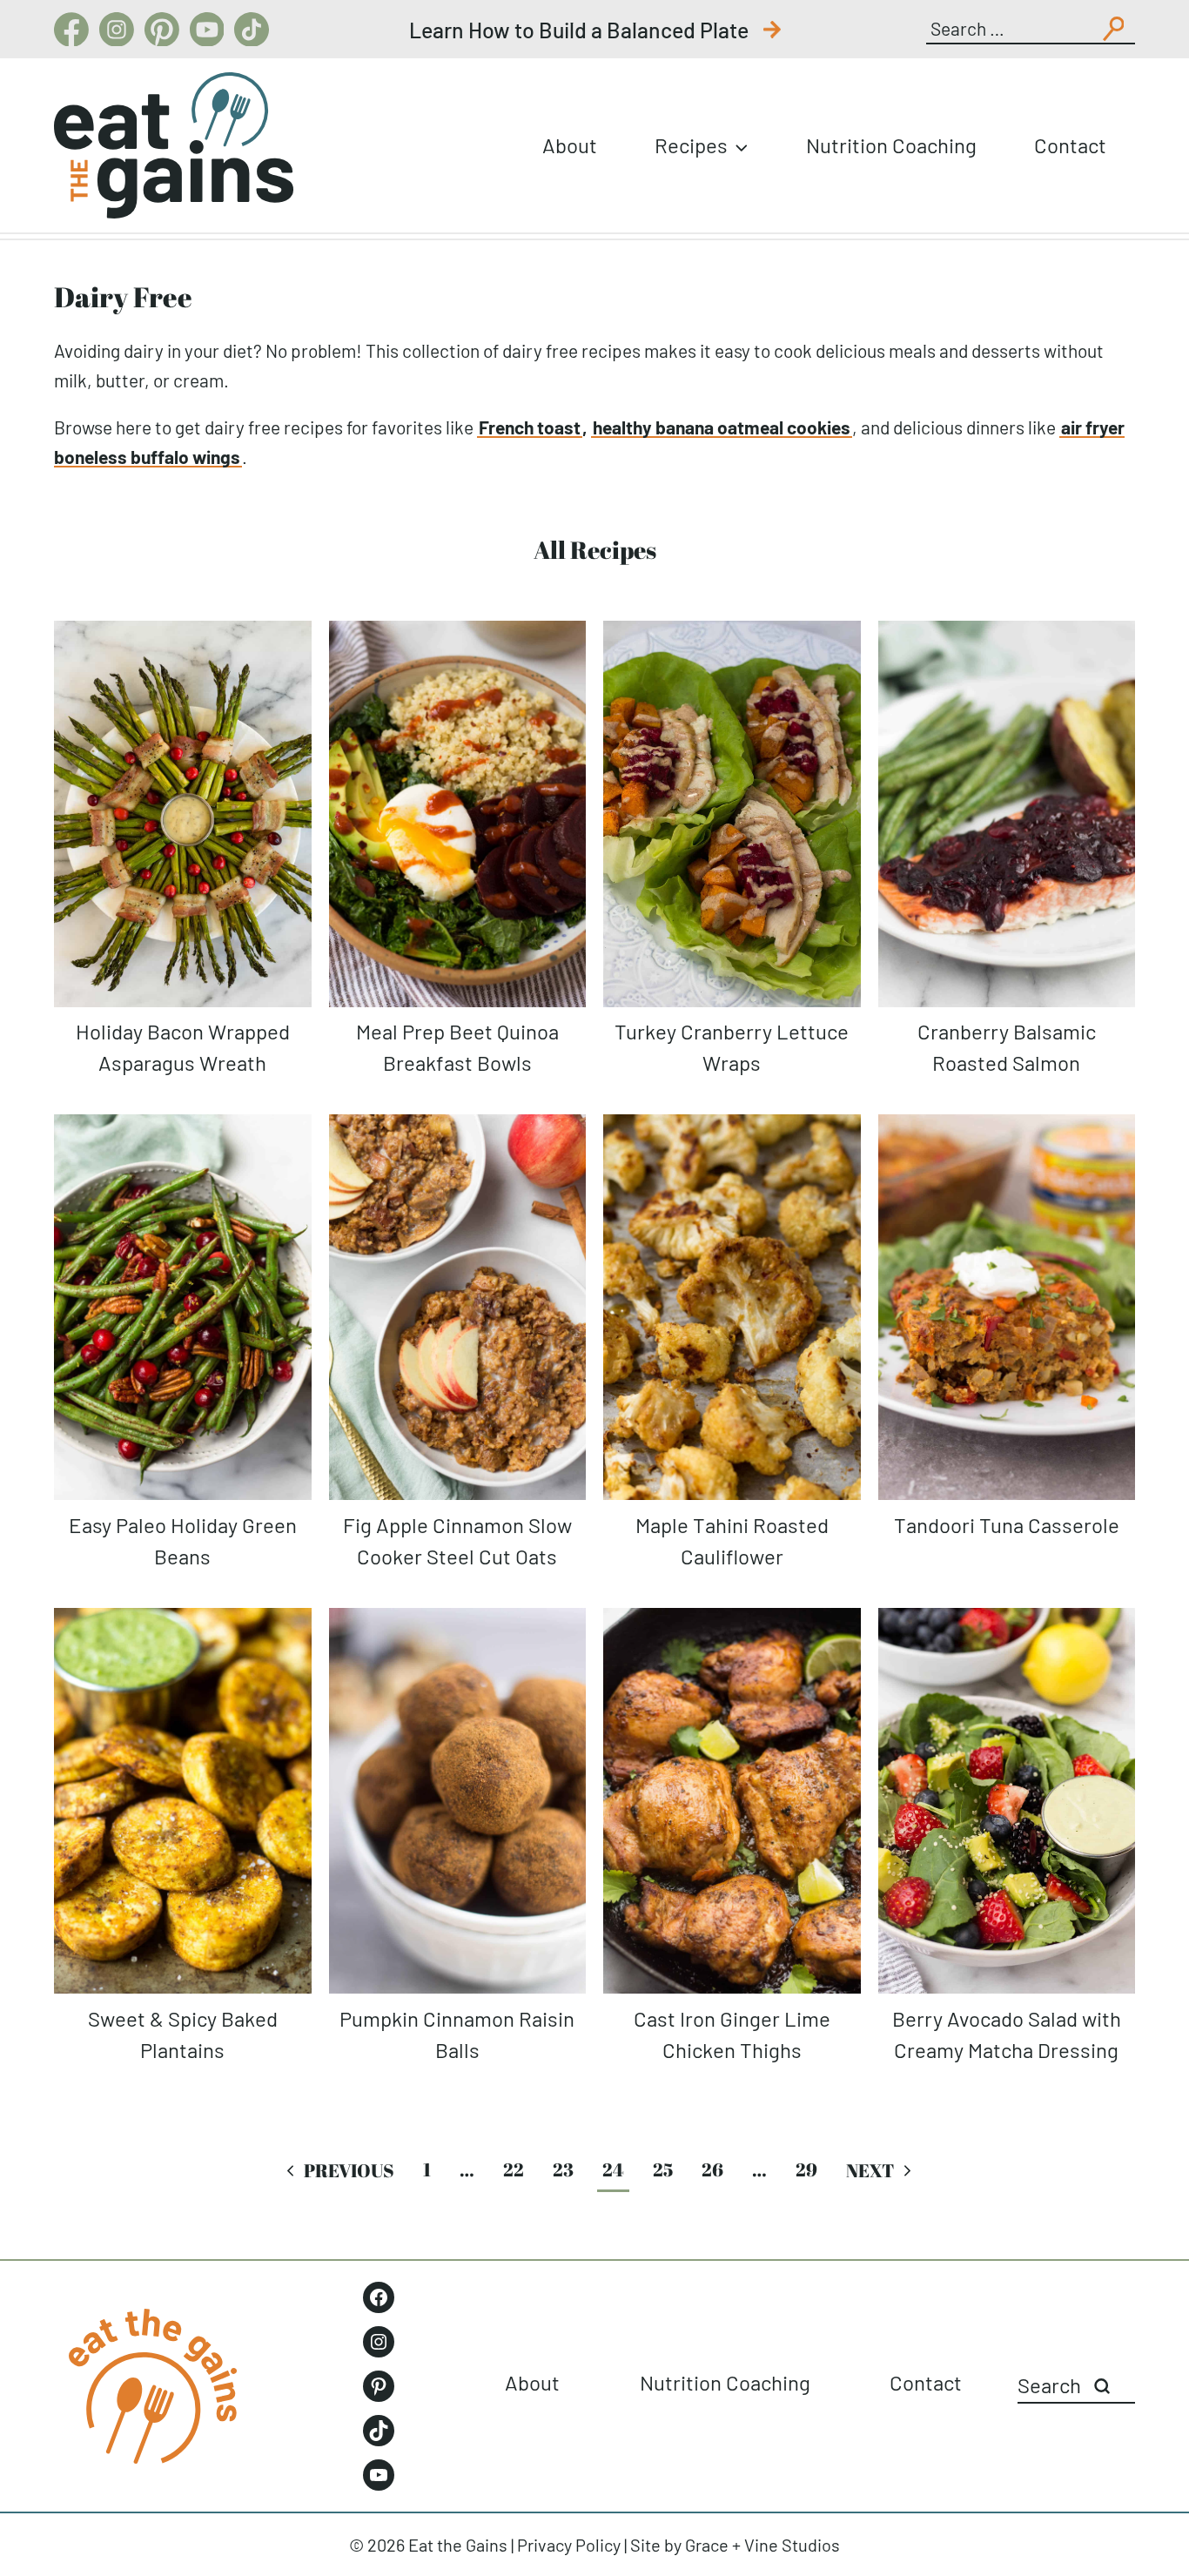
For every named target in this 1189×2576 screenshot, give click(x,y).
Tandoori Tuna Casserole (1007, 1525)
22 (514, 2169)
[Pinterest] (162, 30)
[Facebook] (71, 30)
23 (563, 2169)
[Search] (1102, 2386)
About (570, 145)
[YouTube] (207, 30)
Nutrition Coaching (891, 145)
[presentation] (183, 814)
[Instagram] (117, 30)
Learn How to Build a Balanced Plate (581, 30)
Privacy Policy (569, 2545)
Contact (1070, 145)
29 (806, 2169)
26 (712, 2169)
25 (663, 2169)
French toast (530, 427)
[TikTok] (252, 30)
